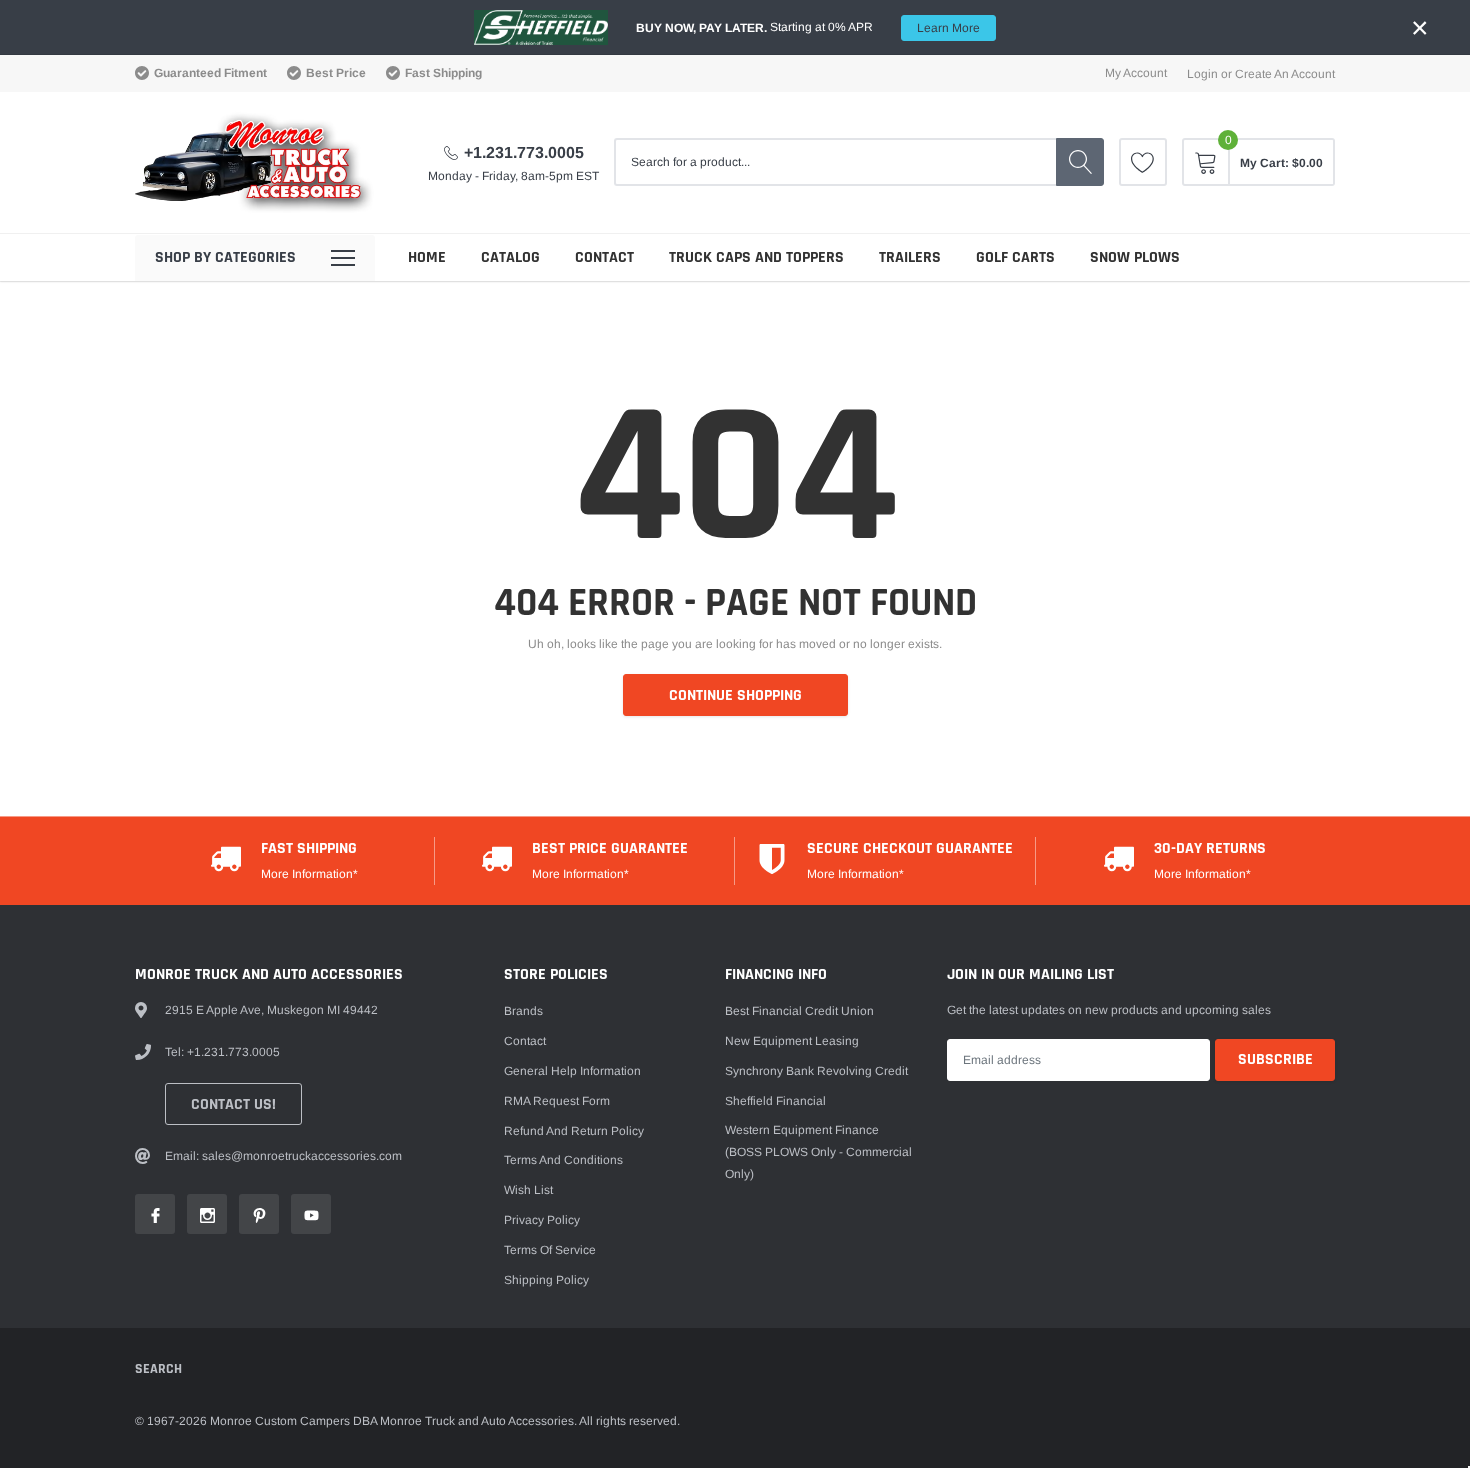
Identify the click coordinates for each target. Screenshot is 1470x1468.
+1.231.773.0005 (524, 152)
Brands (523, 1011)
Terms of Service (550, 1250)
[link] (1143, 162)
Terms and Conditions (563, 1160)
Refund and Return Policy (574, 1131)
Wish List (528, 1190)
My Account (1136, 73)
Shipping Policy (546, 1280)
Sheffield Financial (775, 1101)
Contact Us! (233, 1104)
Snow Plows (1135, 257)
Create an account (1285, 74)
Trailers (910, 257)
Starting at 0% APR (808, 27)
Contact (604, 257)
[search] (1080, 162)
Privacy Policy (542, 1220)
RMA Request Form (557, 1101)
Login (1202, 74)
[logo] (255, 162)
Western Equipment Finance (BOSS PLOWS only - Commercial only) (818, 1152)
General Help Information (572, 1071)
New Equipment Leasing (792, 1041)
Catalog (510, 257)
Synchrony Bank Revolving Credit (816, 1071)
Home (427, 257)
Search (158, 1369)
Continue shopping (735, 695)
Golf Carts (1015, 257)
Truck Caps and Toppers (756, 257)
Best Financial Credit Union (799, 1011)
